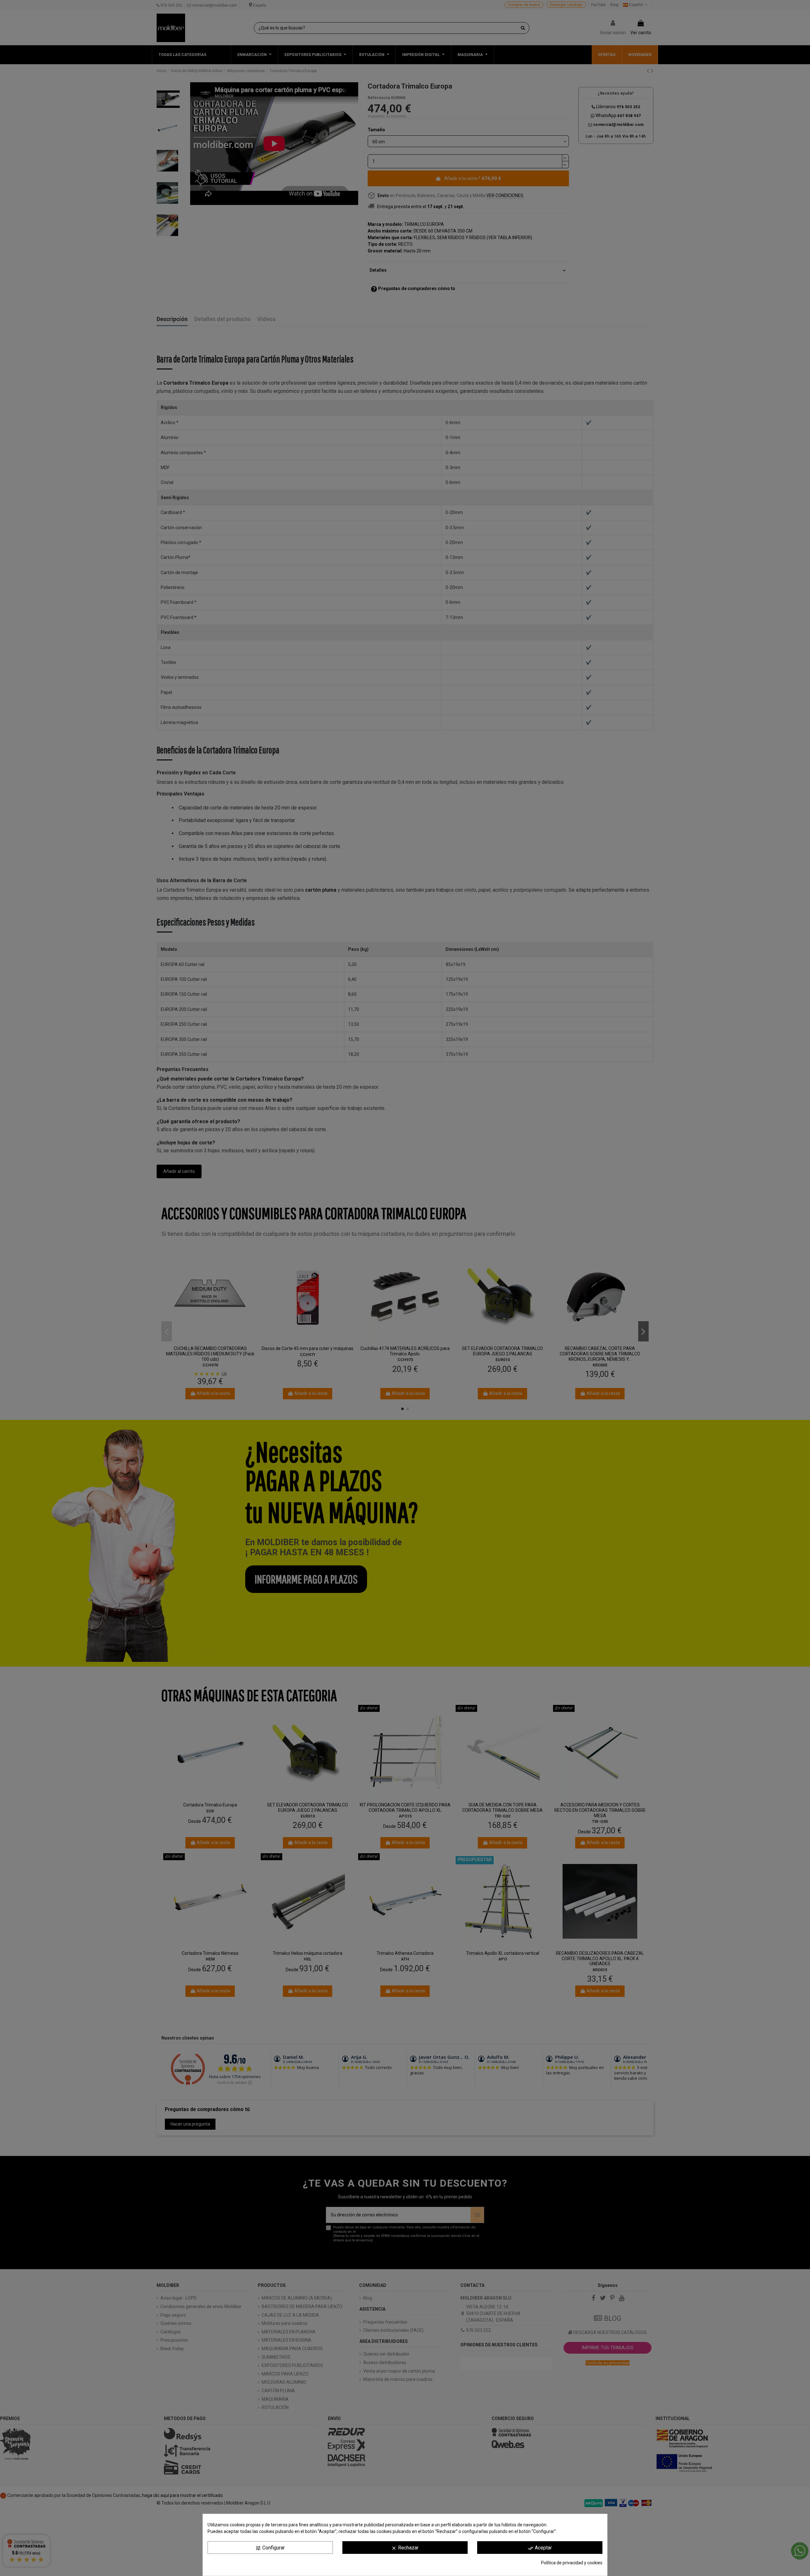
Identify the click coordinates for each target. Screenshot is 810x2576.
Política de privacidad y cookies (572, 2563)
